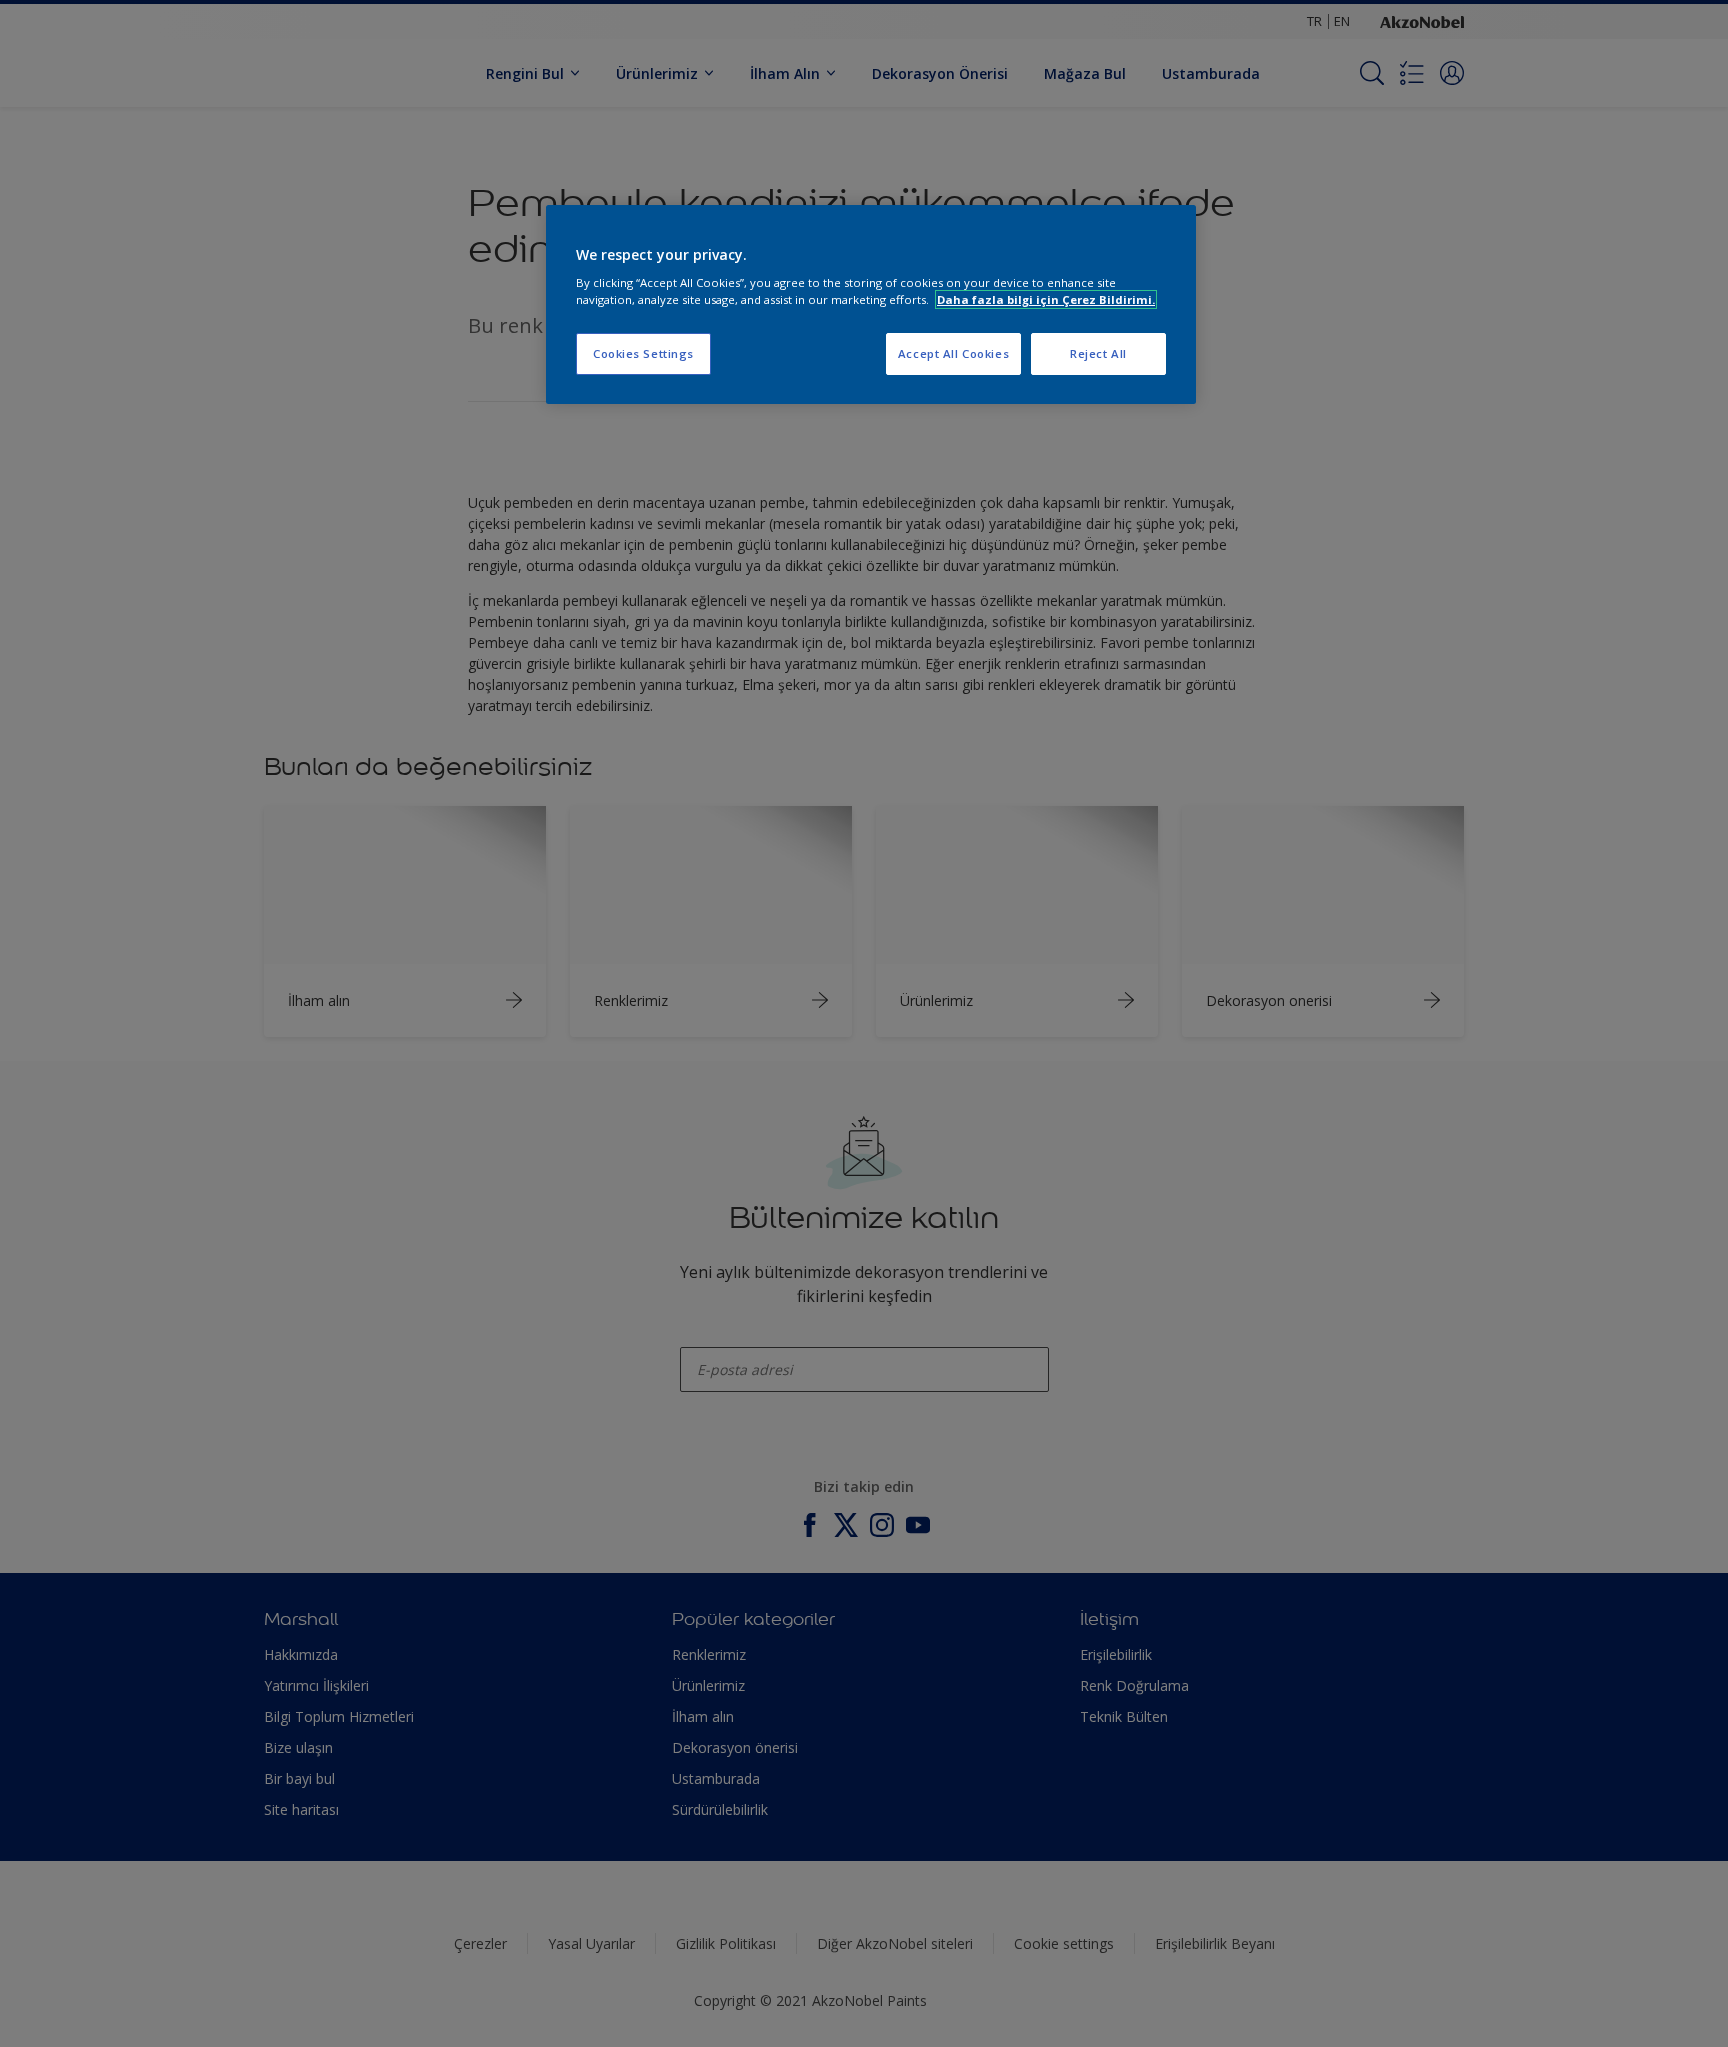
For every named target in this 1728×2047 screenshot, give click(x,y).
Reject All (1098, 353)
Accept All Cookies (953, 353)
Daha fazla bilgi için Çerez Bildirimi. (1046, 299)
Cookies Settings (643, 353)
